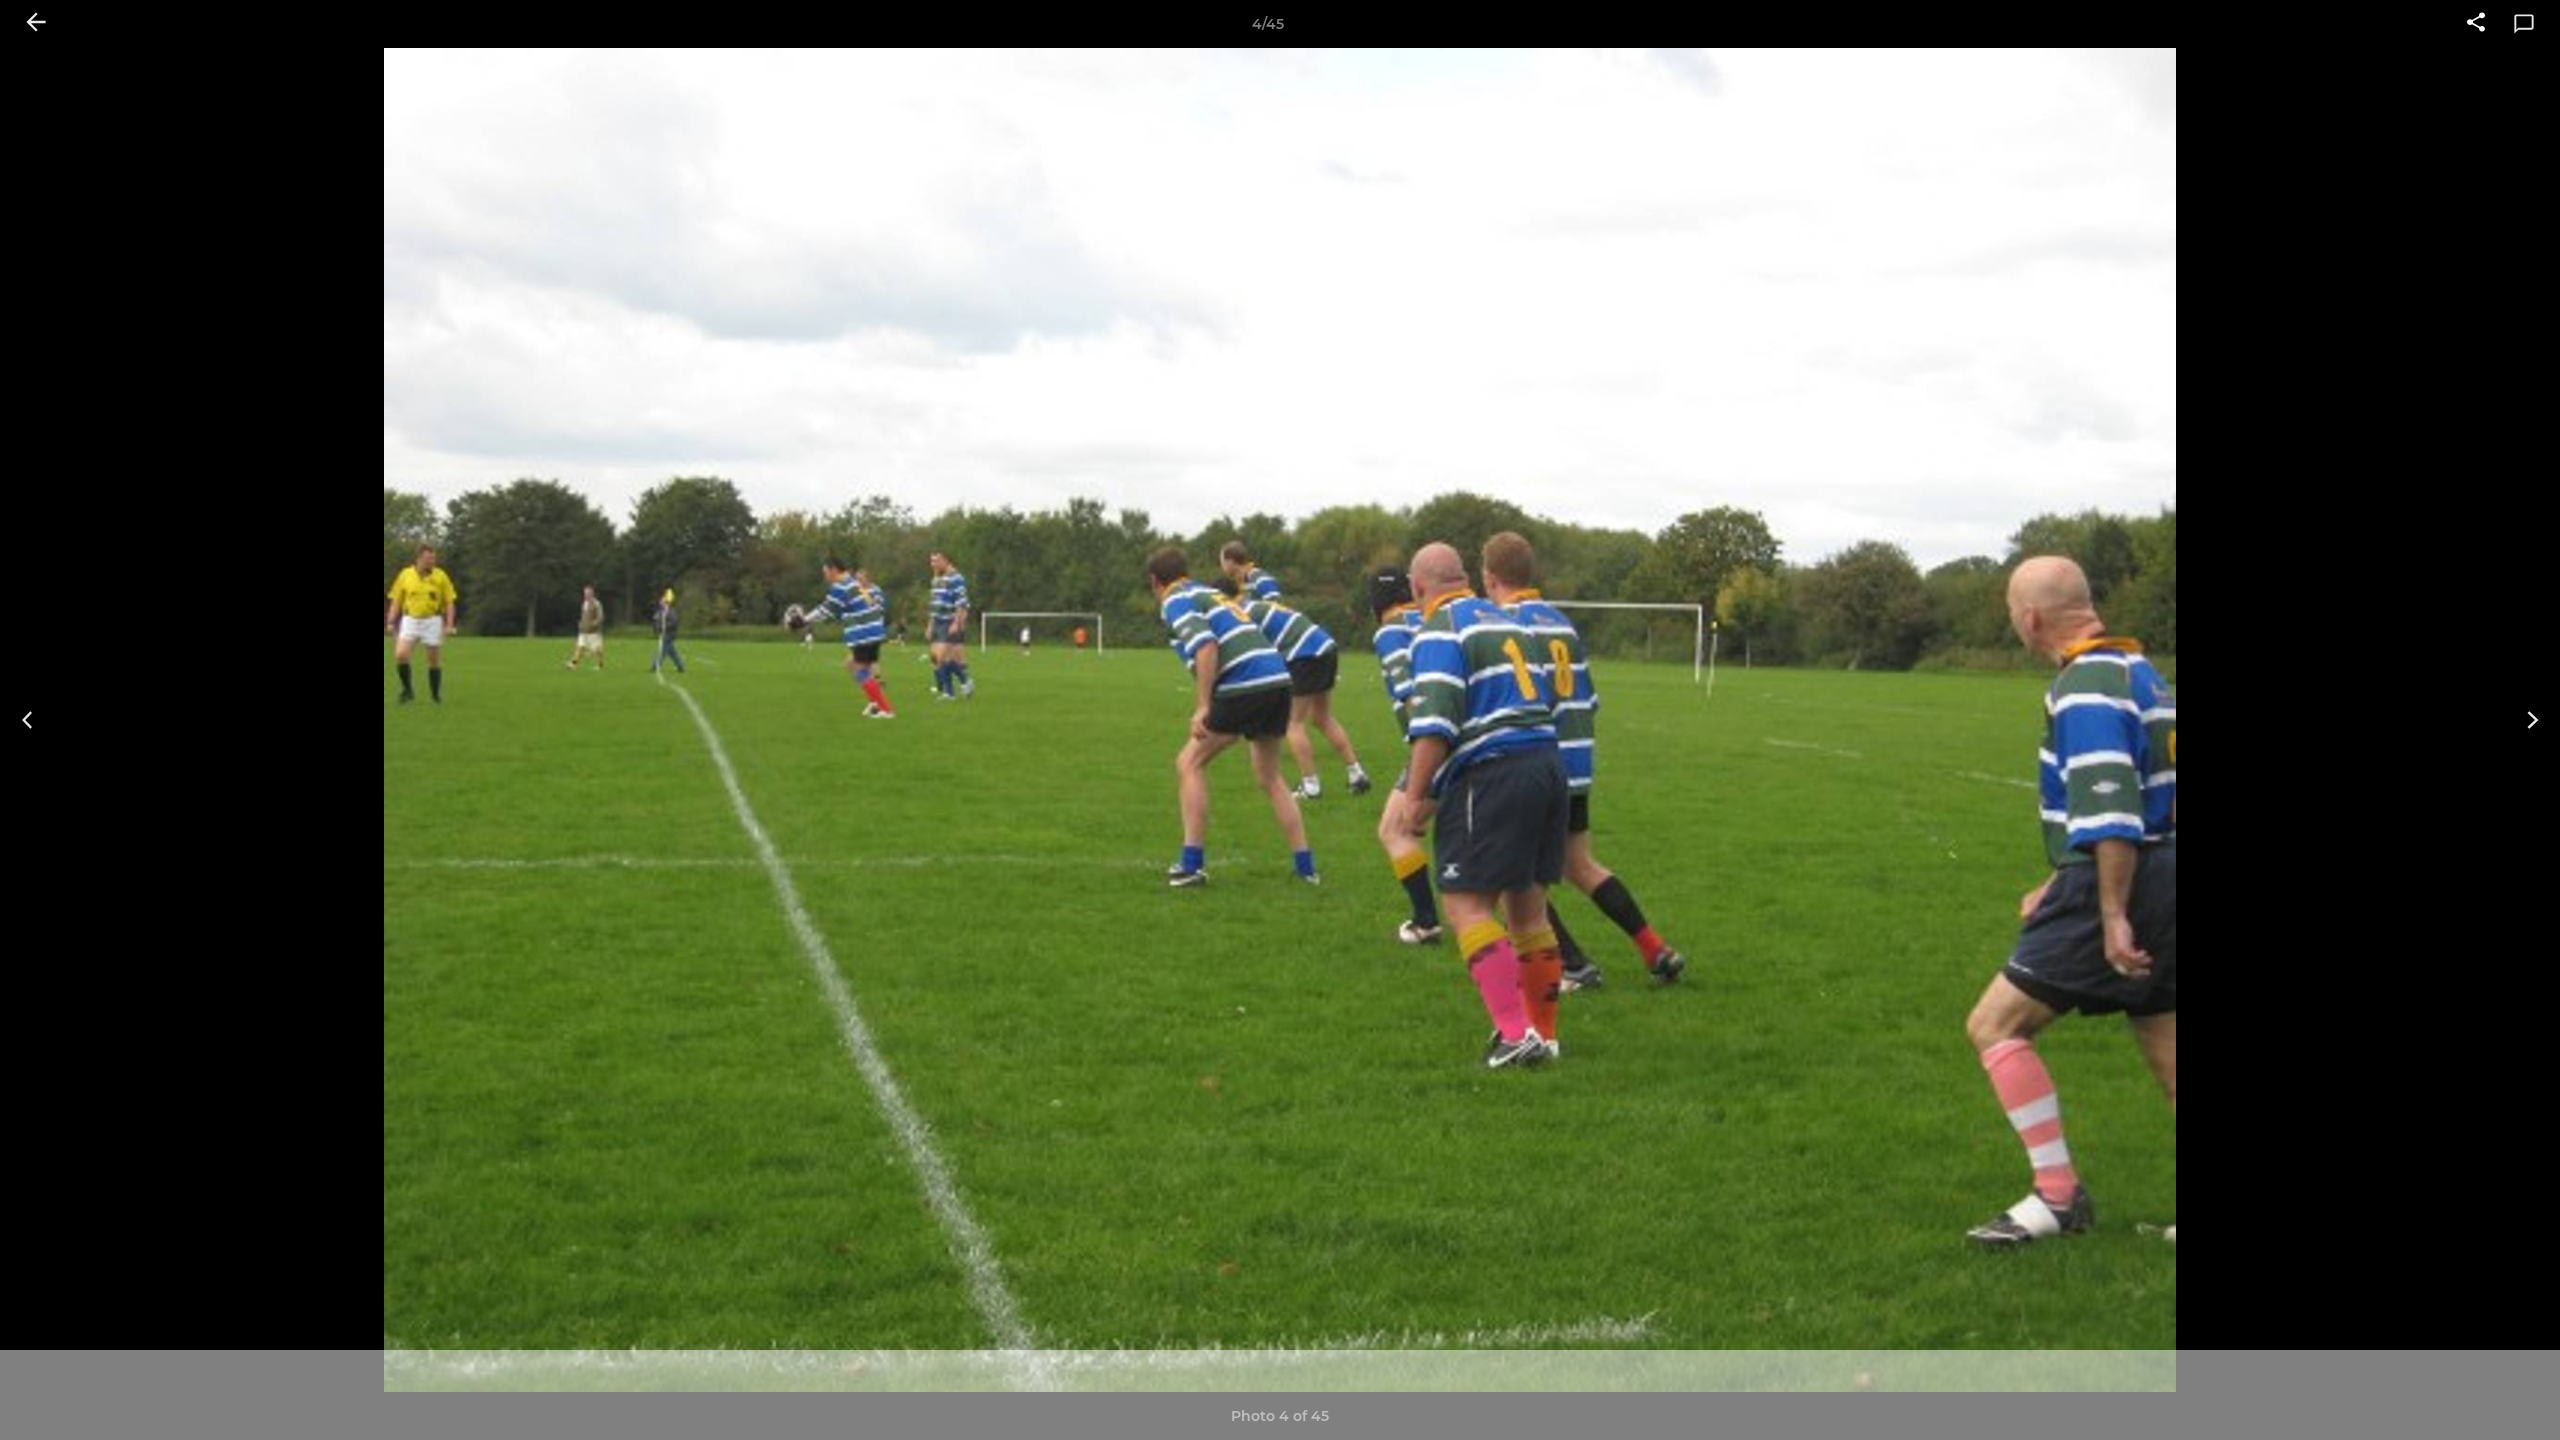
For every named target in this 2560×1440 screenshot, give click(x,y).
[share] (2476, 24)
